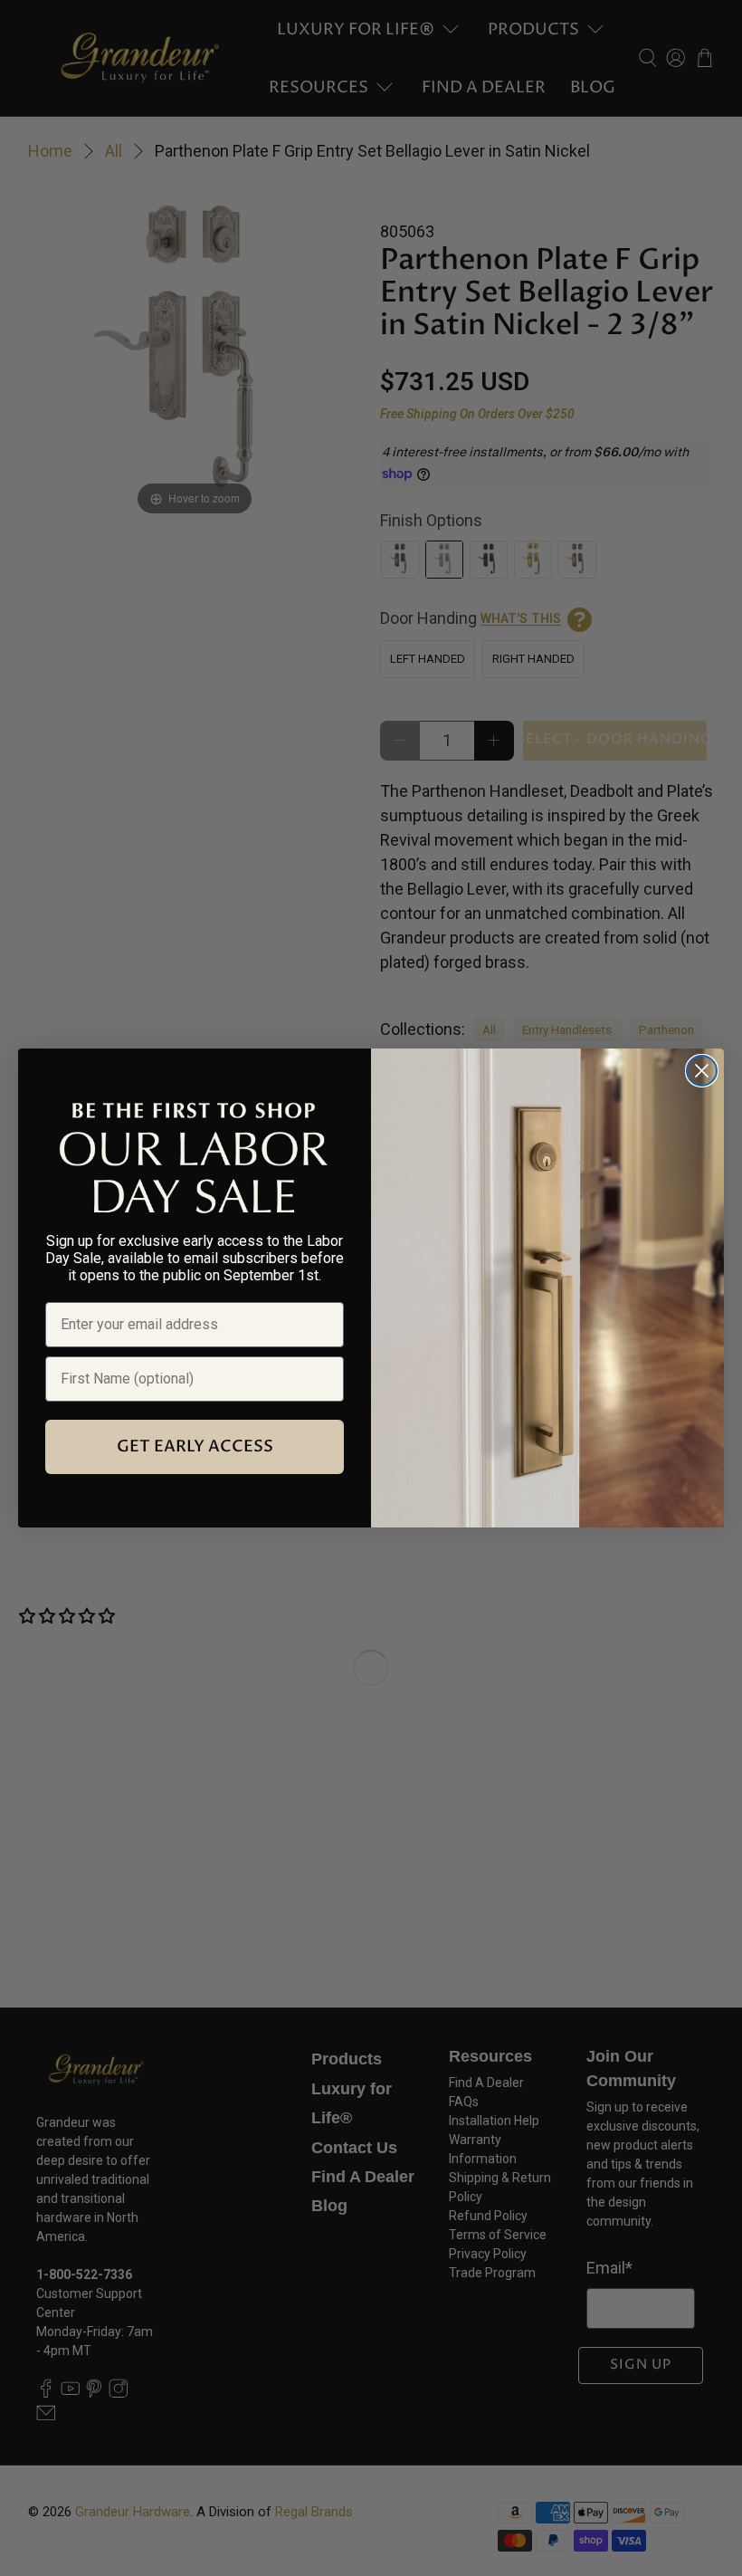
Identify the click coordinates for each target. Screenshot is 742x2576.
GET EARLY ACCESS (195, 1446)
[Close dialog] (702, 1071)
